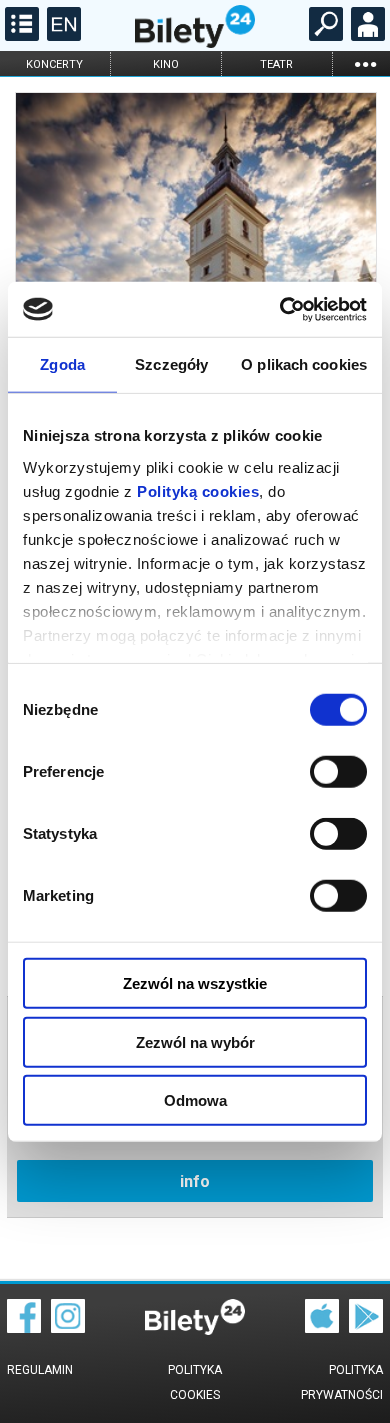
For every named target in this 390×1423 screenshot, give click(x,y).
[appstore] (322, 1328)
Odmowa (195, 1100)
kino (166, 64)
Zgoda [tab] (62, 364)
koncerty (54, 64)
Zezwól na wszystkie (195, 983)
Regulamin (40, 1370)
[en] (61, 36)
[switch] (338, 772)
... (365, 63)
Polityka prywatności (342, 1382)
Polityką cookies (198, 490)
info (195, 1181)
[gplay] (366, 1328)
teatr (276, 64)
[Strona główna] (195, 43)
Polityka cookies (195, 1382)
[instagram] (68, 1328)
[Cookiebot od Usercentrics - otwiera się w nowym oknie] (280, 309)
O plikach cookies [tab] (304, 364)
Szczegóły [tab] (171, 364)
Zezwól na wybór (195, 1041)
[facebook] (24, 1328)
